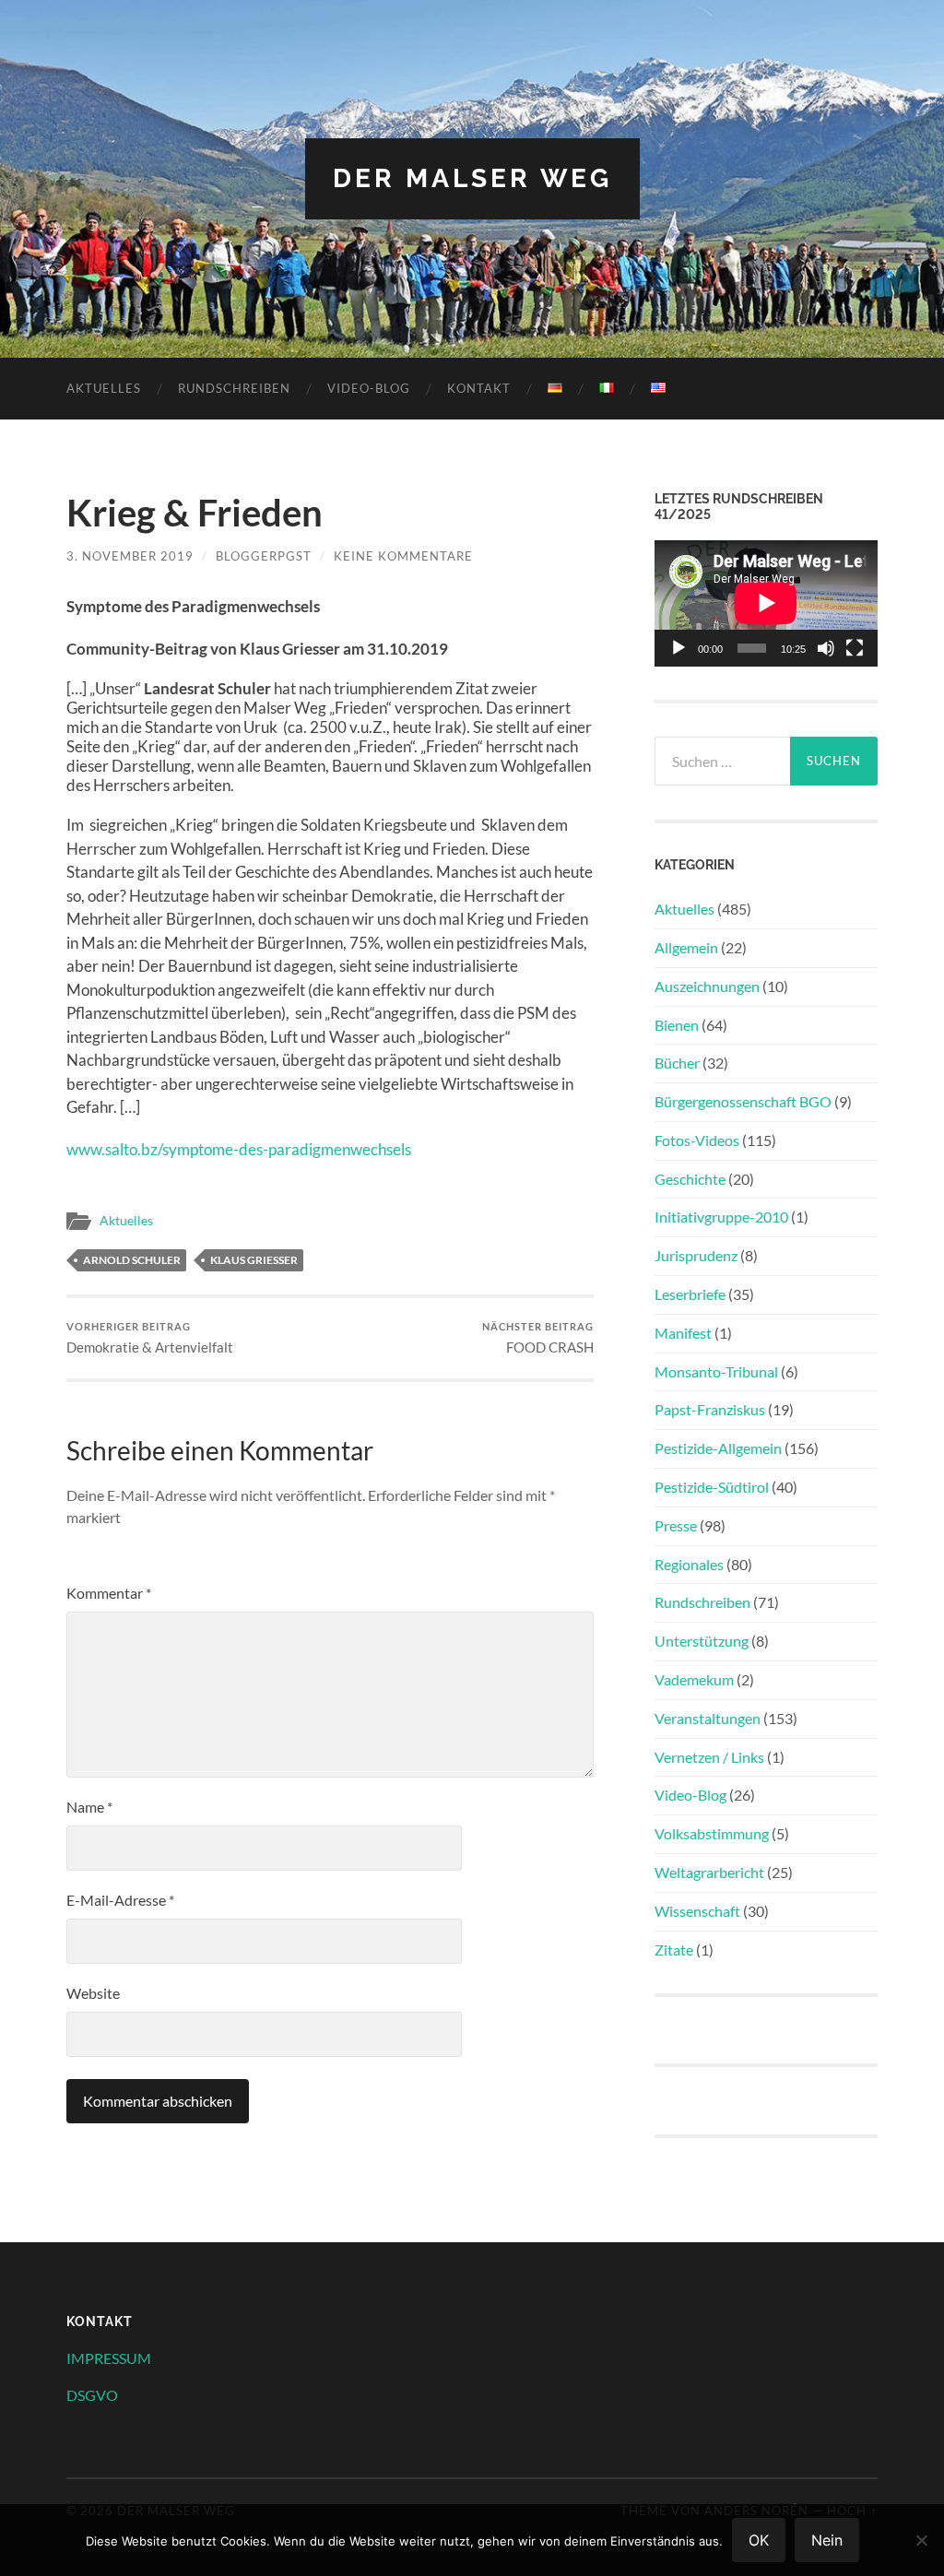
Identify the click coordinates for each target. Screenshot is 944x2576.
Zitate (674, 1950)
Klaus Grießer (254, 1260)
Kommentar (109, 1593)
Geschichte (690, 1179)
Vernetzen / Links (709, 1757)
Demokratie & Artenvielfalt (150, 1338)
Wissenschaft (697, 1911)
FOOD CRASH (538, 1338)
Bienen (677, 1025)
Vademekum (694, 1679)
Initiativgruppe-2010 (721, 1217)
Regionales (689, 1564)
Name (89, 1807)
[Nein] (921, 2540)
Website (93, 1993)
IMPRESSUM (109, 2358)
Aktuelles (104, 388)
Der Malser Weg (472, 178)
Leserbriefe (690, 1294)
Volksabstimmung (712, 1833)
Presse (676, 1525)
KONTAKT (479, 388)
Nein (827, 2540)
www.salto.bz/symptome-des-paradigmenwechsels (239, 1149)
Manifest (683, 1333)
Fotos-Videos (697, 1140)
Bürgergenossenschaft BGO (743, 1101)
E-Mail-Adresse (120, 1900)
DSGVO (92, 2395)
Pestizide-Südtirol (712, 1487)
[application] (766, 603)
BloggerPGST (264, 556)
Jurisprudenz (696, 1255)
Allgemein (686, 947)
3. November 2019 (130, 556)
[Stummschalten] (826, 648)
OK (759, 2540)
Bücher (677, 1063)
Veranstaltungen (708, 1718)
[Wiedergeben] (678, 648)
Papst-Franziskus (710, 1409)
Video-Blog (369, 388)
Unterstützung (702, 1641)
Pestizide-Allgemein (718, 1448)
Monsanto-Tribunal (716, 1371)
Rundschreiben (234, 388)
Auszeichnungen (707, 986)
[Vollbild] (855, 648)
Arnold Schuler (132, 1260)
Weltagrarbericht (709, 1872)
